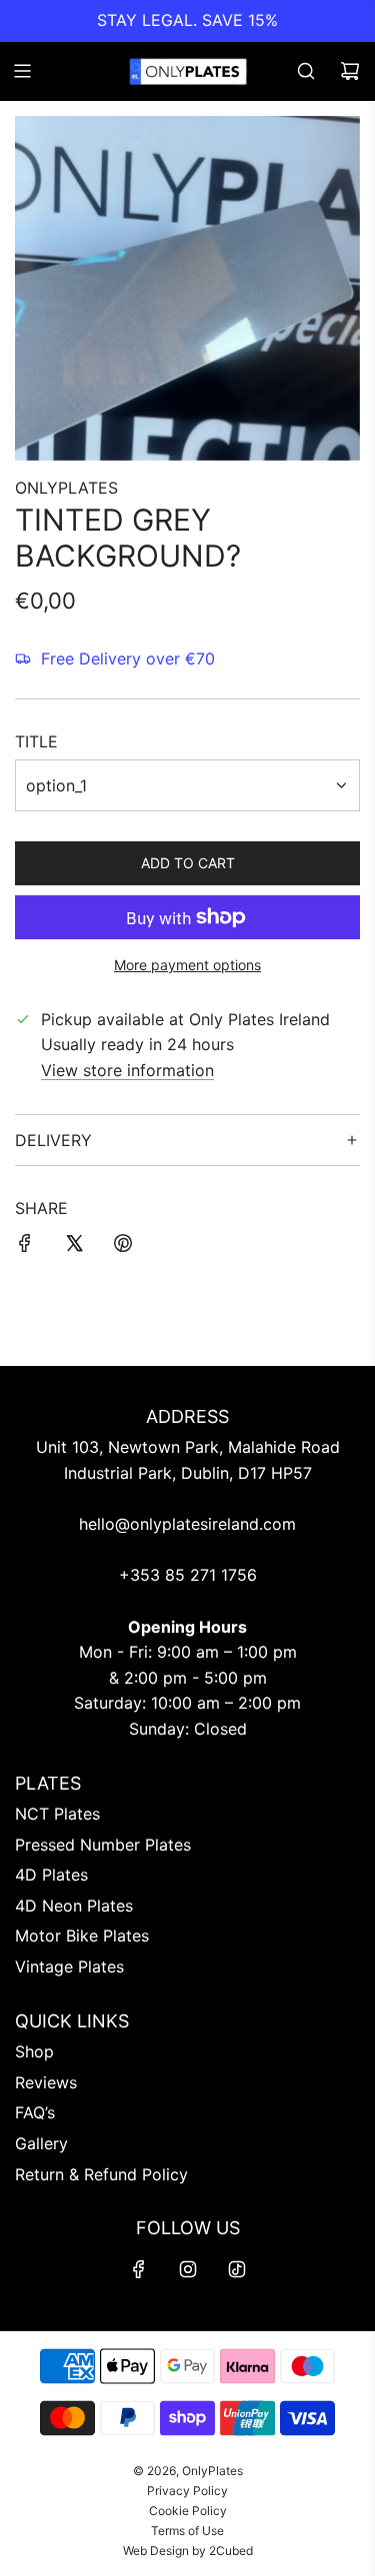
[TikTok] (237, 2269)
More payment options (187, 965)
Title (36, 741)
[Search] (306, 71)
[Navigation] (22, 71)
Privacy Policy (187, 2491)
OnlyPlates (66, 488)
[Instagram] (188, 2269)
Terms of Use (187, 2531)
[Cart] (350, 71)
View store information (127, 1070)
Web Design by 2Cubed (188, 2551)
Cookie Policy (188, 2511)
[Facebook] (139, 2269)
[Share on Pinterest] (123, 1247)
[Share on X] (74, 1247)
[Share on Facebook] (25, 1247)
